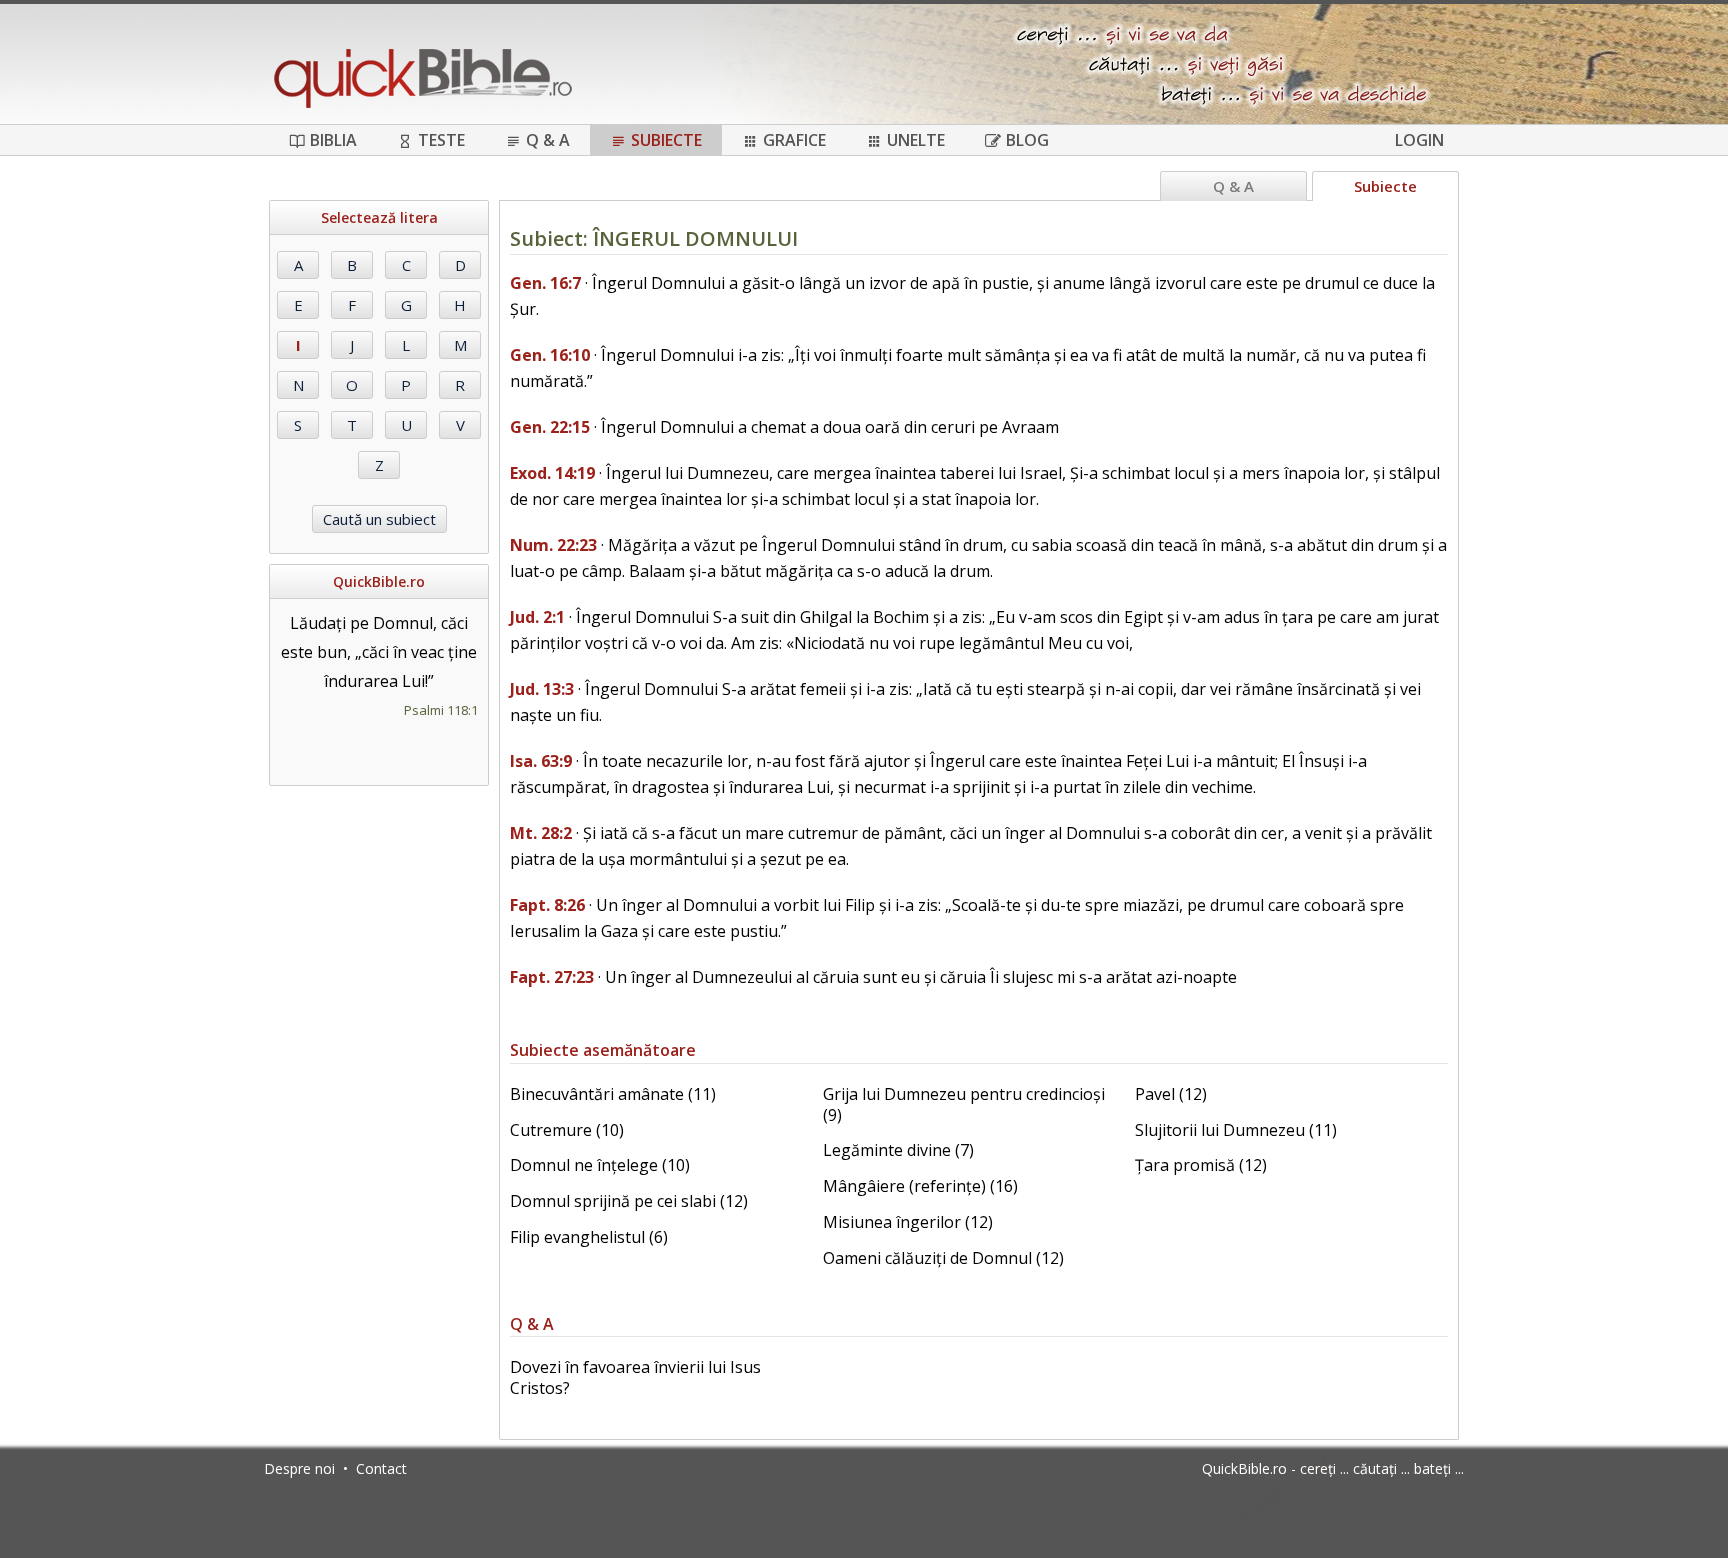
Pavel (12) (1171, 1094)
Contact (381, 1468)
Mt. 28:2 (541, 833)
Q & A (548, 140)
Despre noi (299, 1468)
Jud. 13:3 (542, 689)
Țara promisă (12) (1201, 1165)
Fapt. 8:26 (547, 905)
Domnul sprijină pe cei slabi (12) (629, 1201)
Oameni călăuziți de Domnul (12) (943, 1258)
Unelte (916, 140)
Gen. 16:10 (550, 355)
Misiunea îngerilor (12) (908, 1222)
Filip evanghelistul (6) (589, 1237)
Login (1419, 140)
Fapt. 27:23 (552, 977)
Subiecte (666, 140)
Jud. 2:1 (537, 617)
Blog (1027, 140)
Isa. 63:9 (541, 761)
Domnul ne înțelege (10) (600, 1165)
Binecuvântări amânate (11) (613, 1094)
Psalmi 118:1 (441, 710)
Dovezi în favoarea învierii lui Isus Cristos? (635, 1377)
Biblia (333, 140)
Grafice (794, 140)
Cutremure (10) (567, 1130)
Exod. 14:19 (552, 473)
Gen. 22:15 (550, 427)
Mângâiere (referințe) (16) (920, 1186)
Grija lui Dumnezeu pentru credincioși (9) (964, 1104)
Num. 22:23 (553, 545)
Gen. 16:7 (545, 283)
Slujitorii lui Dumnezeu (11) (1236, 1130)
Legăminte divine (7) (898, 1150)
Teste (441, 140)
